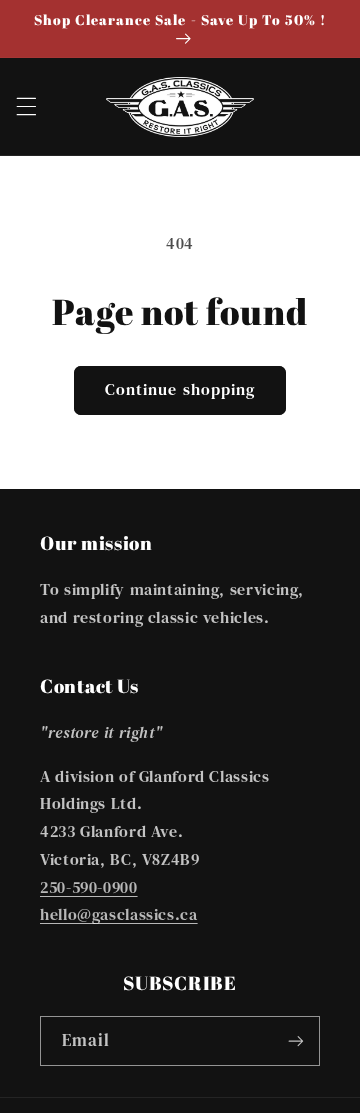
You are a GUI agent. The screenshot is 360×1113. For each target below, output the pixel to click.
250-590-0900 (89, 887)
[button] (26, 107)
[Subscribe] (296, 1040)
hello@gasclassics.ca (119, 914)
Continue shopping (180, 389)
